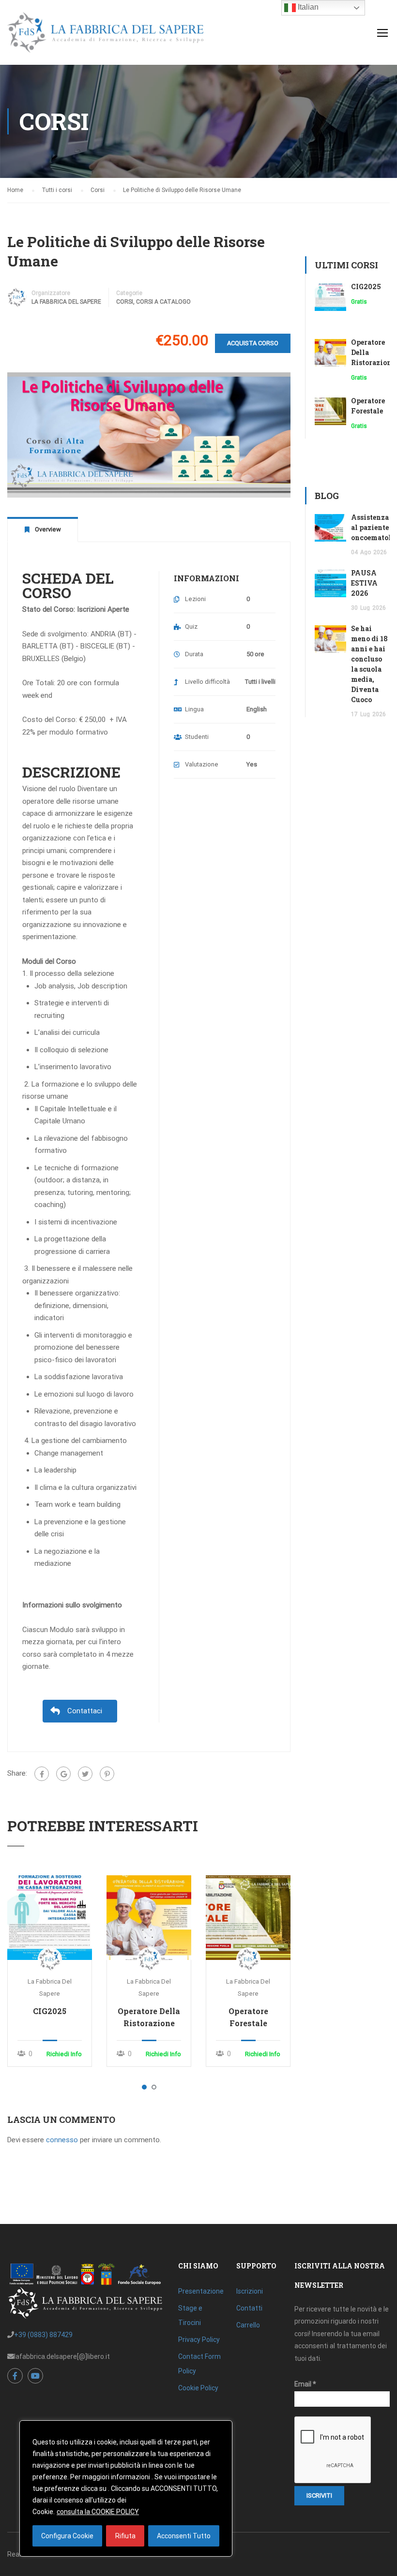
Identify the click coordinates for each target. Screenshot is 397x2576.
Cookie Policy (198, 2388)
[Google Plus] (63, 1774)
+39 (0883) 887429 (43, 2335)
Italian (307, 7)
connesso (62, 2140)
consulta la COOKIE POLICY (98, 2512)
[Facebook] (42, 1774)
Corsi (125, 302)
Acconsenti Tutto (184, 2536)
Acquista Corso (253, 343)
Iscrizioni (250, 2291)
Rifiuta (125, 2536)
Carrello (248, 2325)
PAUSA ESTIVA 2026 (364, 583)
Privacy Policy (199, 2340)
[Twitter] (85, 1774)
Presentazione (201, 2291)
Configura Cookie (67, 2536)
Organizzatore (51, 293)
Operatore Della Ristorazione (149, 2017)
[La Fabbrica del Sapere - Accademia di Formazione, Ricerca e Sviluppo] (105, 37)
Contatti (249, 2308)
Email (305, 2384)
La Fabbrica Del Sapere (66, 302)
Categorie (129, 293)
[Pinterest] (107, 1774)
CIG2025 (50, 2011)
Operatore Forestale (248, 2017)
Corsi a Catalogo (163, 302)
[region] (126, 2488)
